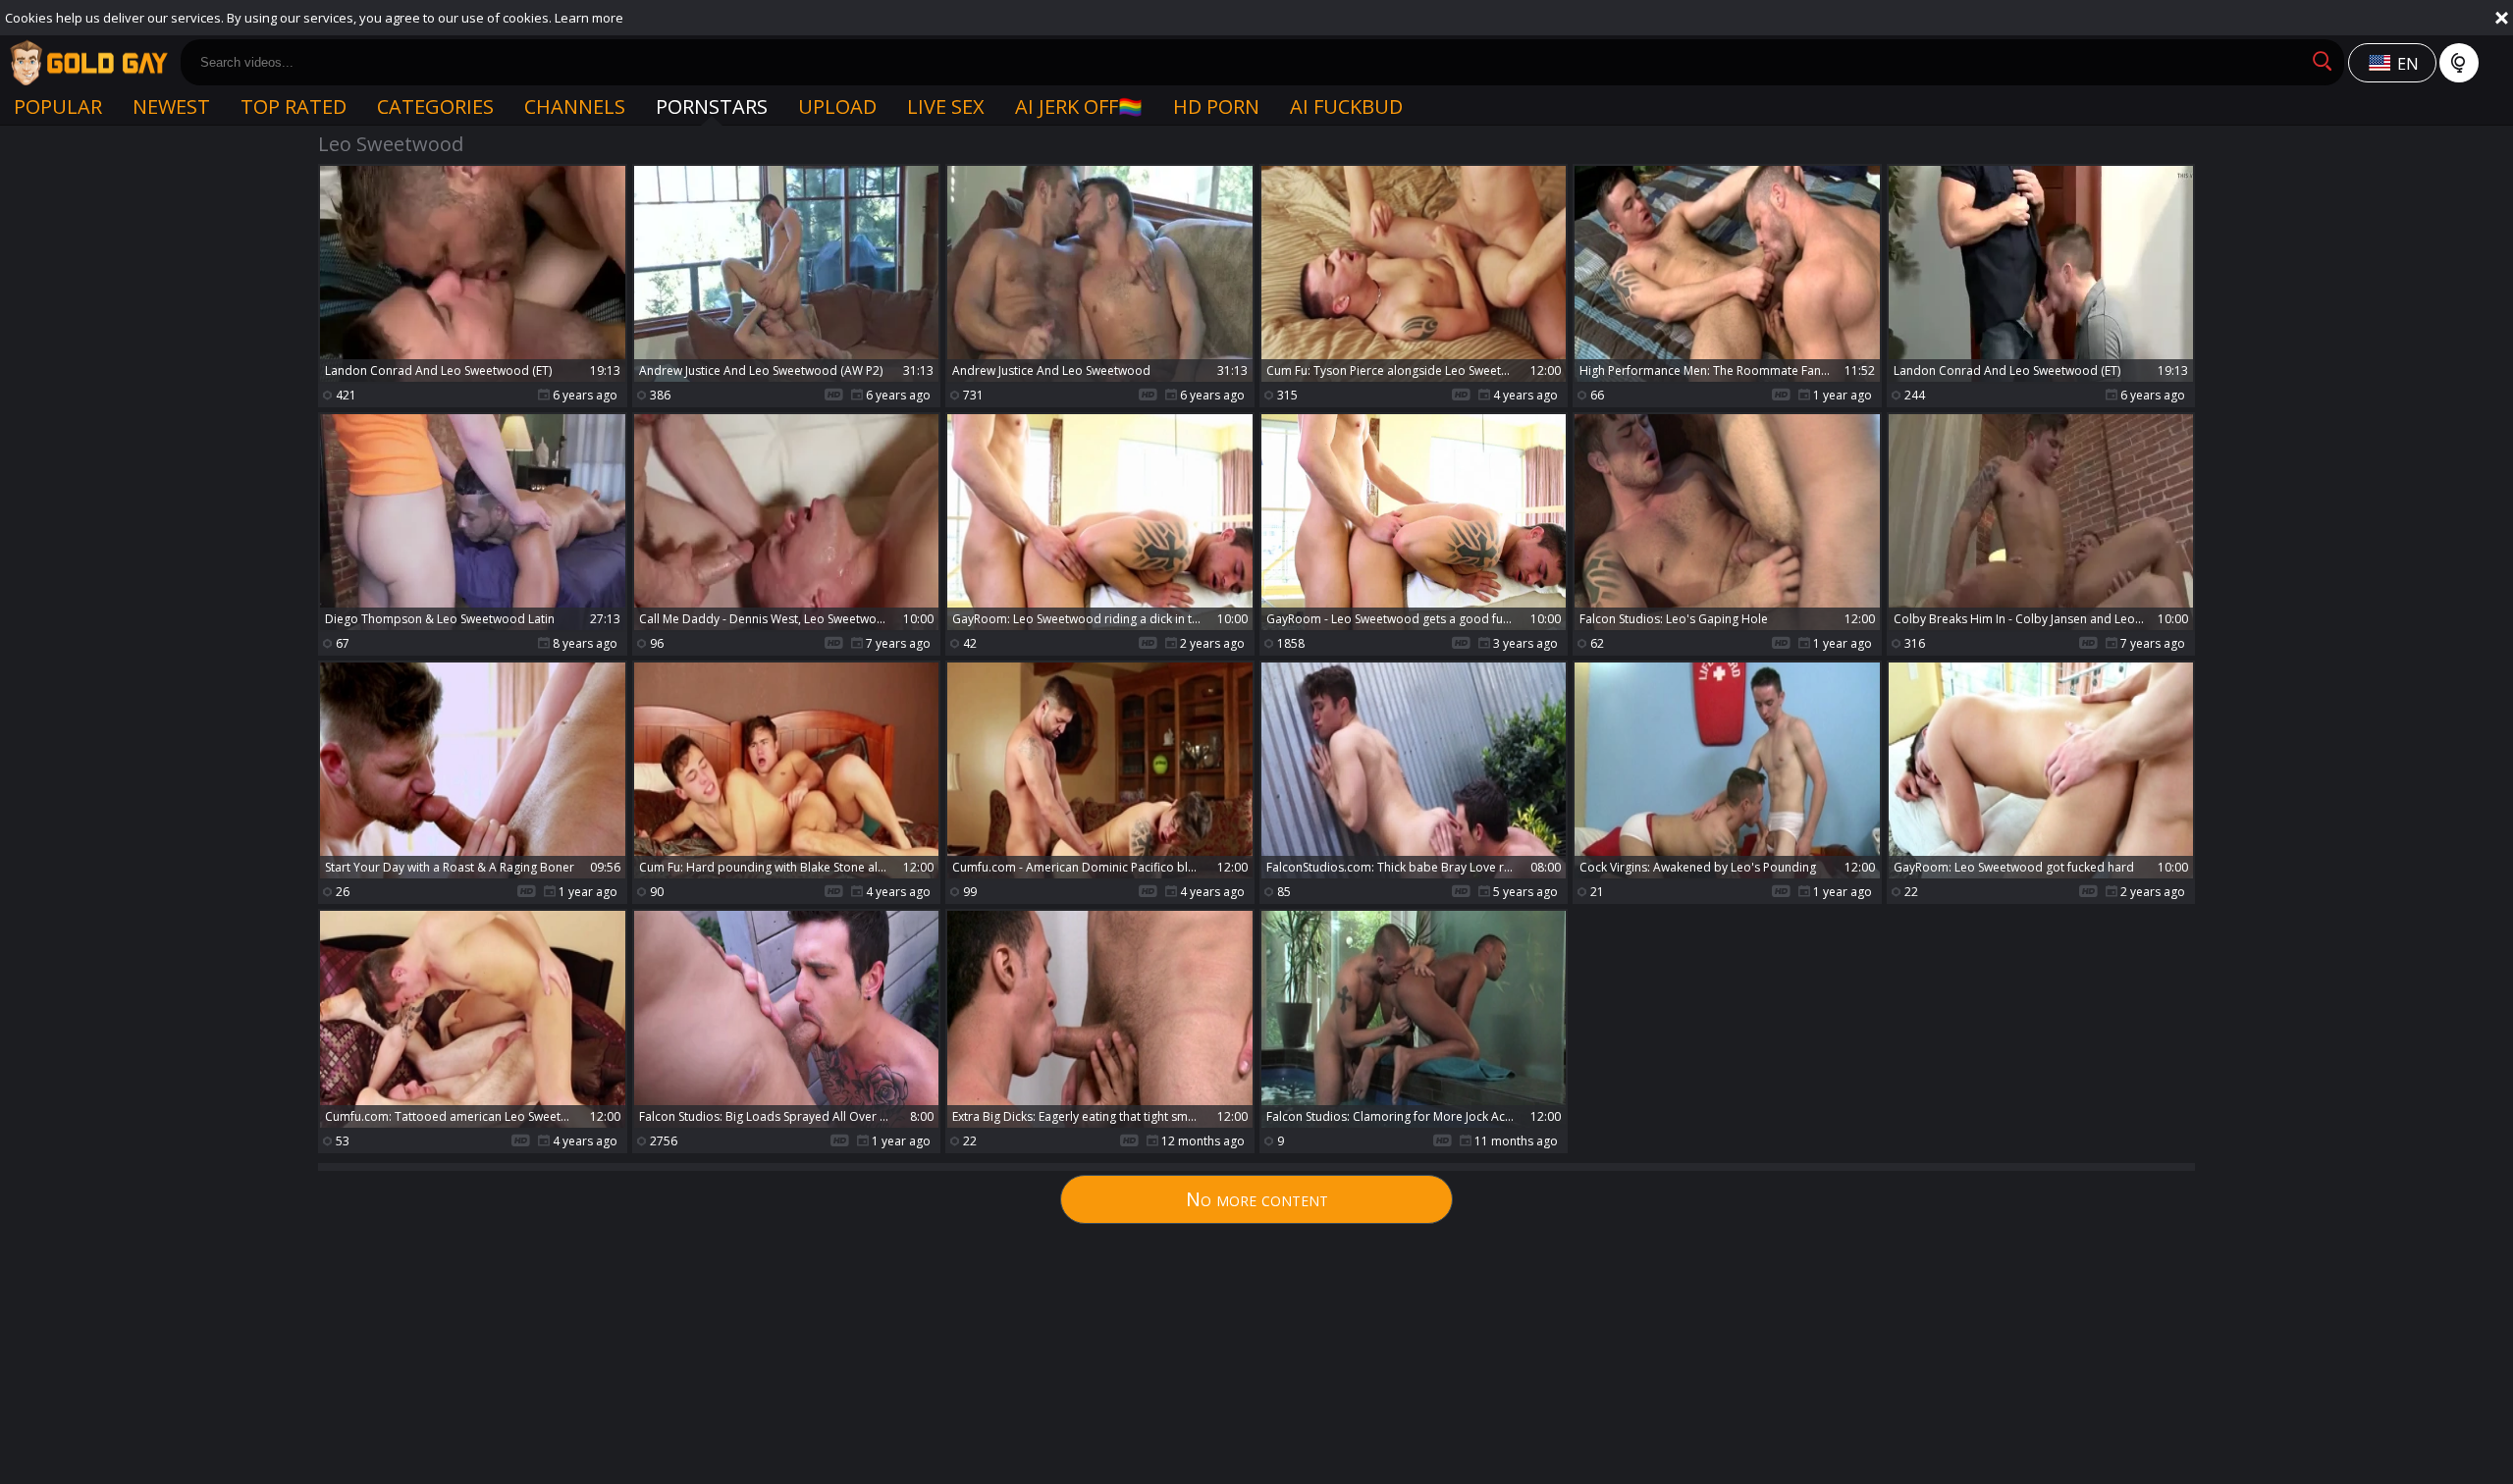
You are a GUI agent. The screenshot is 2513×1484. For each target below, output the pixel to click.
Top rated (294, 106)
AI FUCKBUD (1346, 106)
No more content (1257, 1199)
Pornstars (712, 106)
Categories (435, 106)
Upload (837, 106)
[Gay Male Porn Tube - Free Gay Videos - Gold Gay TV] (88, 63)
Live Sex (946, 106)
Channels (575, 106)
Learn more (589, 18)
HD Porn (1216, 106)
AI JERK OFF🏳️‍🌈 (1079, 106)
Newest (171, 106)
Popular (58, 106)
